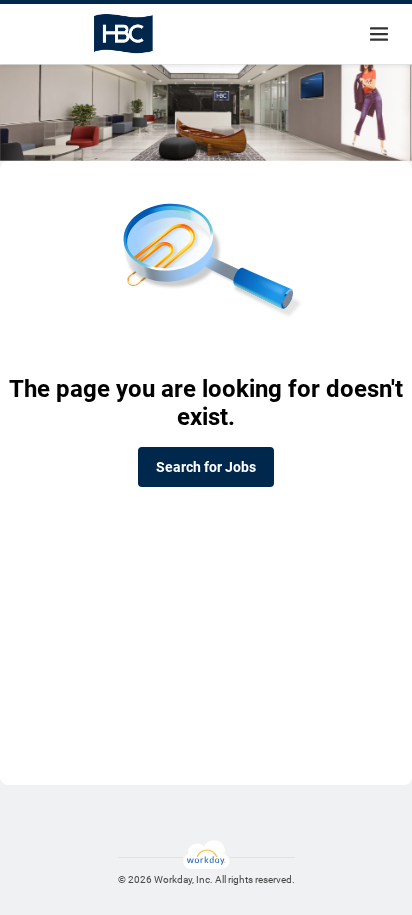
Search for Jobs (206, 467)
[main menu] (379, 34)
